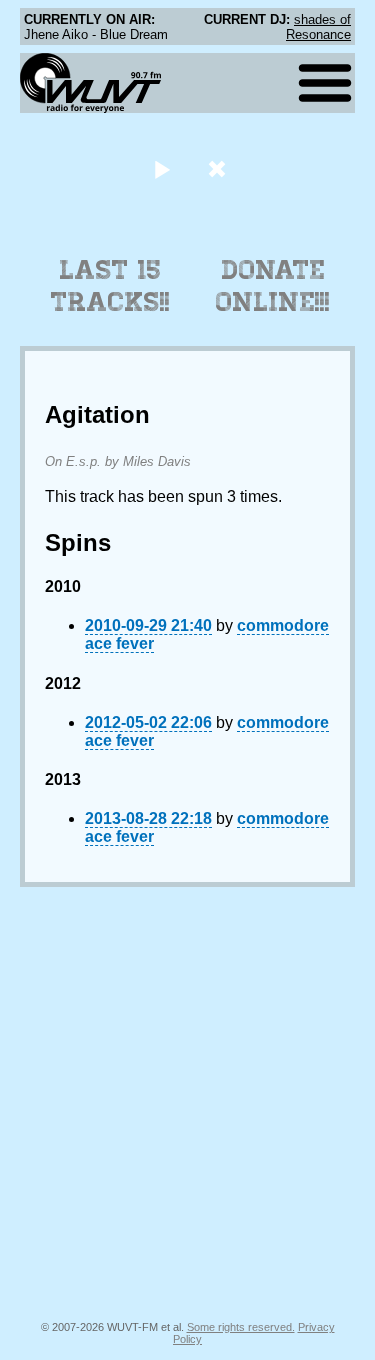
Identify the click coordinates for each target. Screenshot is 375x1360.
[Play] (162, 168)
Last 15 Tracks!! (110, 286)
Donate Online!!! (273, 286)
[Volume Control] (219, 168)
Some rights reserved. (241, 1327)
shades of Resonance (318, 27)
